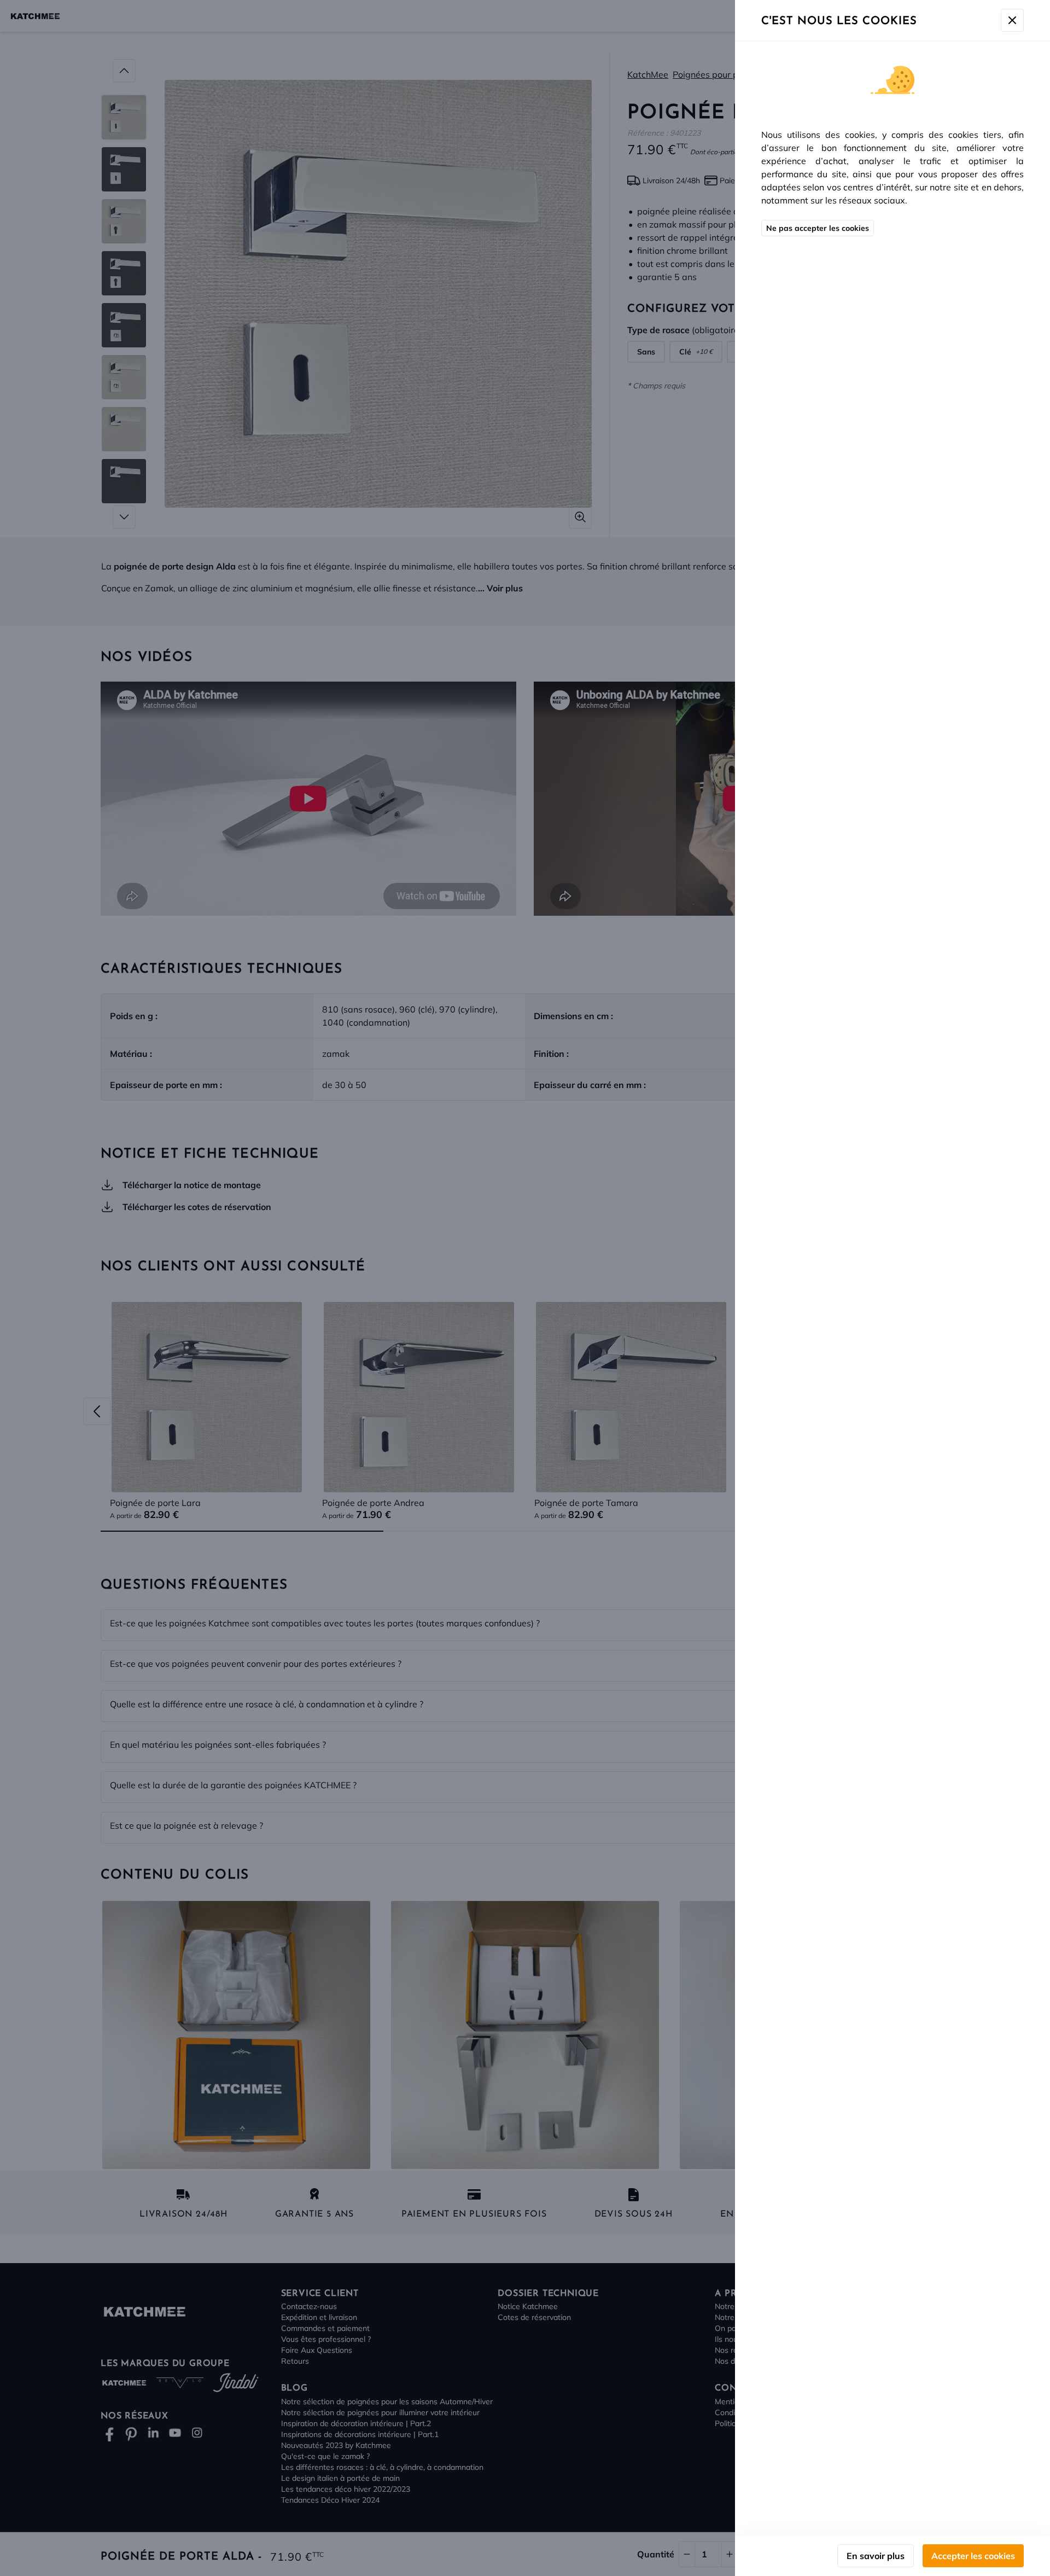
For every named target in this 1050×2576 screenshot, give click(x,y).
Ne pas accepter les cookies (818, 228)
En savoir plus (876, 2556)
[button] (525, 1288)
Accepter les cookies (973, 2556)
